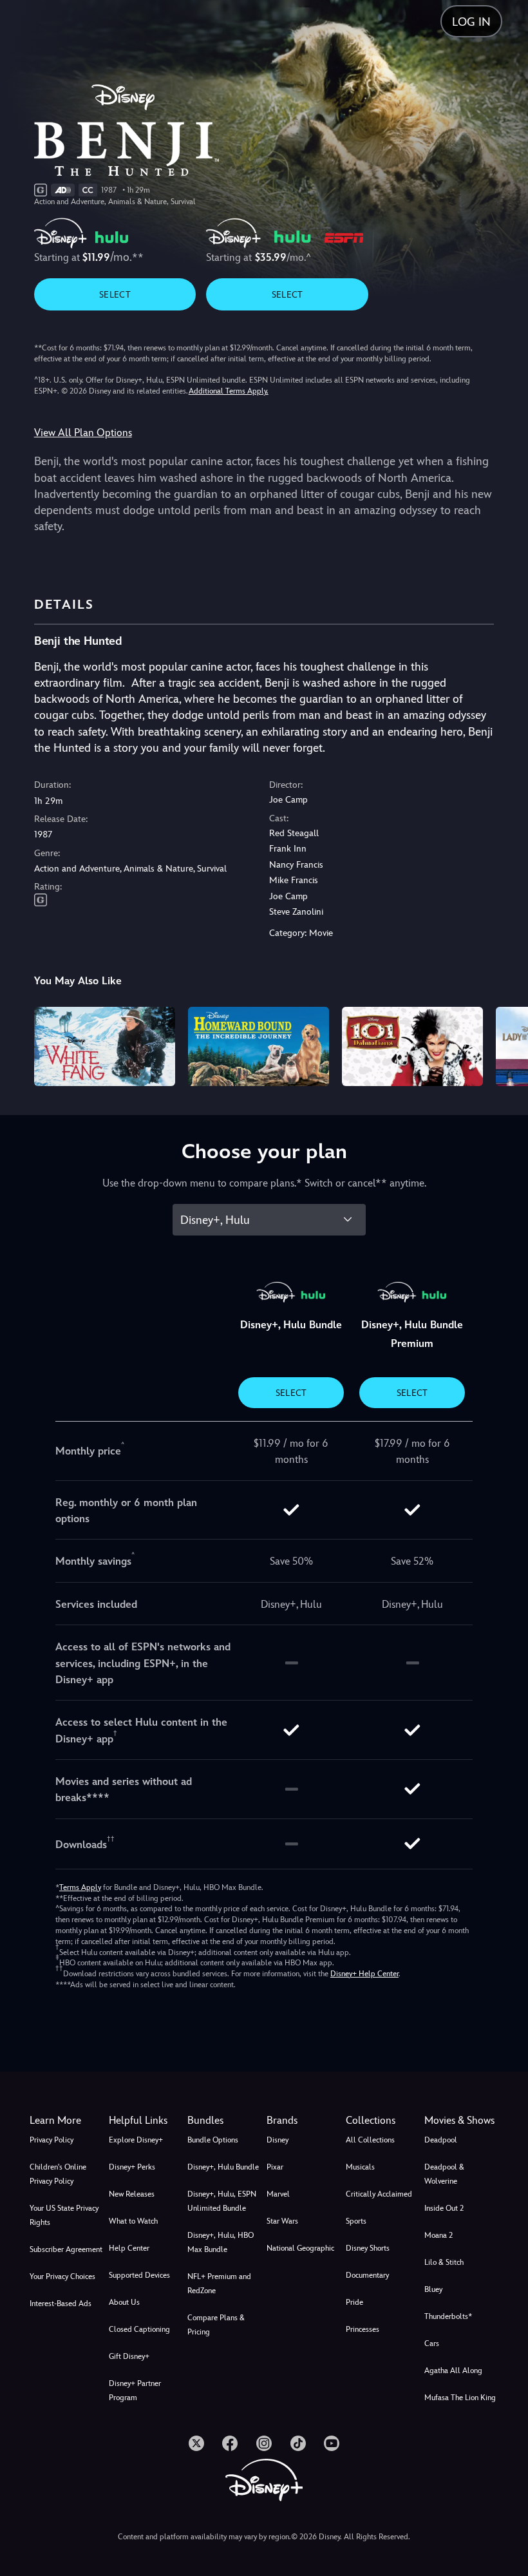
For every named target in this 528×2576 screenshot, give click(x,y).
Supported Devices (139, 2275)
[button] (146, 2121)
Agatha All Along (453, 2371)
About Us (124, 2302)
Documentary (367, 2275)
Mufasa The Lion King (460, 2398)
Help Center (129, 2248)
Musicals (360, 2167)
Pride (354, 2302)
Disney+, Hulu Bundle (223, 2167)
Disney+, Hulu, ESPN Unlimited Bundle (222, 2201)
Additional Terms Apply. (229, 391)
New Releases (132, 2194)
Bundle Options (213, 2140)
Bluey (433, 2289)
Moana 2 (438, 2235)
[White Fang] (105, 1046)
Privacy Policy (52, 2140)
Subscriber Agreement (66, 2249)
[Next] (506, 1045)
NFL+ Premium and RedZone (219, 2284)
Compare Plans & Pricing (216, 2325)
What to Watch (133, 2221)
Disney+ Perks (132, 2167)
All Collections (370, 2140)
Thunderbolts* (448, 2316)
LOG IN (471, 22)
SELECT (115, 294)
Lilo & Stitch (444, 2262)
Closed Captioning (139, 2329)
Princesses (363, 2329)
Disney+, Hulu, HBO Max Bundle (221, 2242)
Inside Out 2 (444, 2208)
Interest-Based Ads (61, 2304)
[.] (196, 2443)
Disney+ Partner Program (135, 2390)
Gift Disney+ (129, 2356)
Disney (278, 2140)
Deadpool (441, 2140)
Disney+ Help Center (364, 1974)
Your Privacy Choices (62, 2276)
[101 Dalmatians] (412, 1046)
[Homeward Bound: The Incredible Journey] (259, 1046)
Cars (432, 2343)
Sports (356, 2221)
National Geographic (300, 2248)
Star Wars (282, 2221)
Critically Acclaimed (379, 2194)
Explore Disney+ (136, 2140)
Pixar (275, 2167)
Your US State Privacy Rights (64, 2215)
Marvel (278, 2194)
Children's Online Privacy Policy (58, 2174)
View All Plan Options (83, 433)
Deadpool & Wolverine (444, 2174)
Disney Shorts (368, 2248)
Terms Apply (80, 1887)
